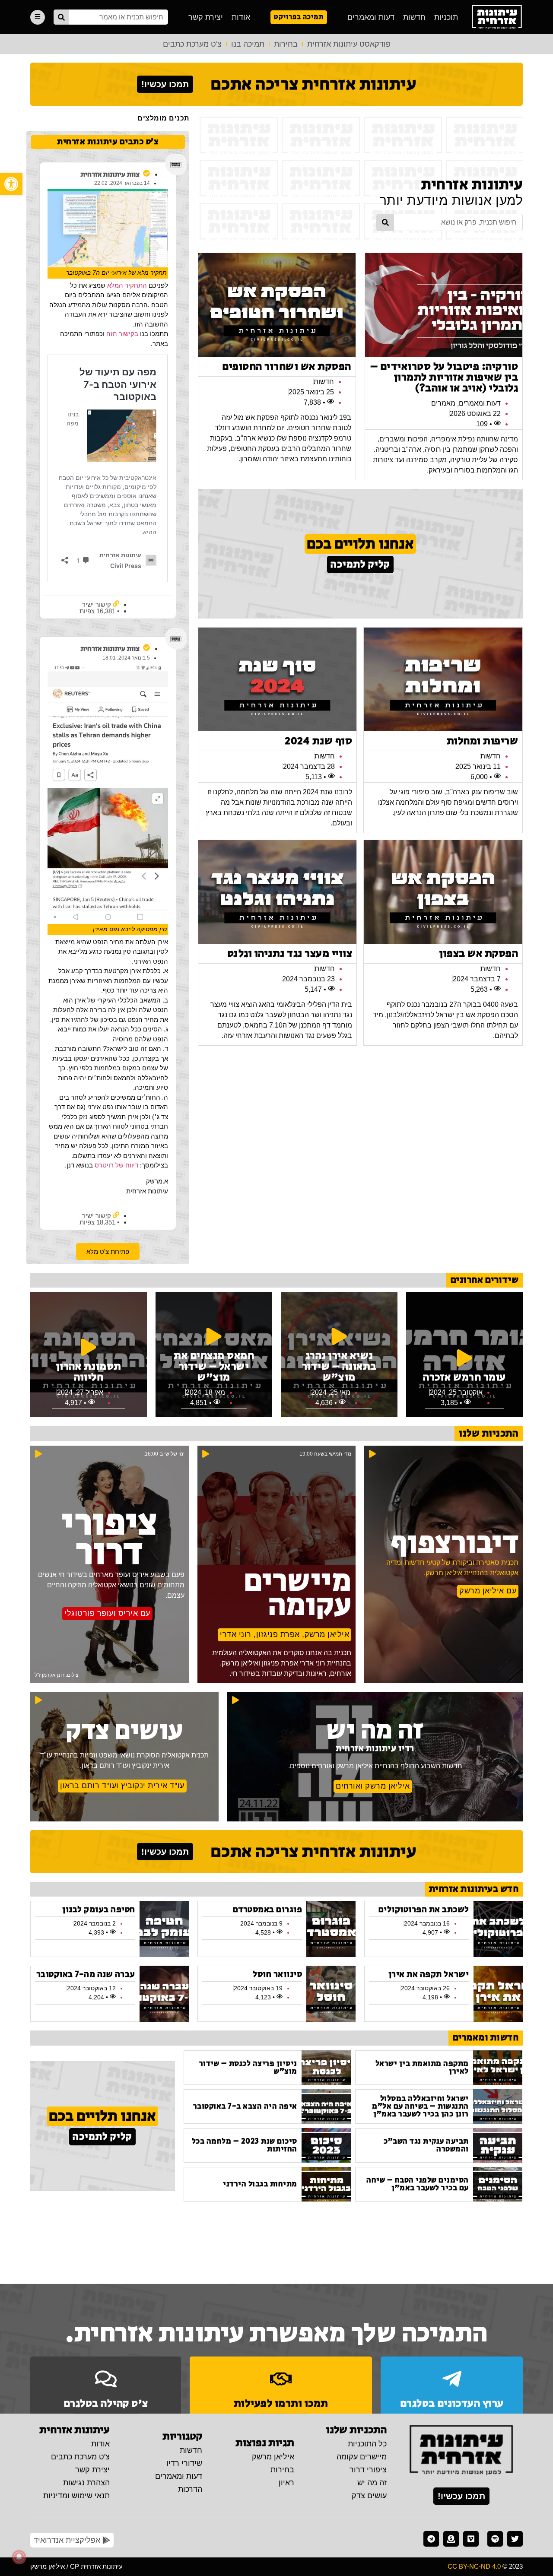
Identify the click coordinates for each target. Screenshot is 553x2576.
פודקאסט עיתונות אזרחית (349, 44)
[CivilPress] (497, 17)
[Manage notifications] (19, 2557)
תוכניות (446, 17)
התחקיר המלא (127, 285)
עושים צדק (369, 2496)
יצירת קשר (206, 17)
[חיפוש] (61, 17)
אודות (241, 17)
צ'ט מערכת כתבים (192, 44)
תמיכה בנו (248, 44)
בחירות (286, 44)
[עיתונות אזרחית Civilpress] (461, 2451)
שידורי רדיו (184, 2463)
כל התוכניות (367, 2444)
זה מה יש (372, 2483)
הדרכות (190, 2489)
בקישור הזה (121, 334)
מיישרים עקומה (362, 2457)
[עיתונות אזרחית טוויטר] (515, 2539)
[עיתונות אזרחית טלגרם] (431, 2539)
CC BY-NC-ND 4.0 (474, 2566)
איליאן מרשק (273, 2457)
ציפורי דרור (368, 2470)
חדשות (414, 17)
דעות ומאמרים (371, 17)
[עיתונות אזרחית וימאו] (471, 2539)
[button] (11, 184)
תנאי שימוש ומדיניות (76, 2496)
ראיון (286, 2483)
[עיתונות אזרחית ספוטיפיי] (495, 2539)
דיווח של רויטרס (116, 1165)
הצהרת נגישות (86, 2483)
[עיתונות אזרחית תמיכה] (451, 2539)
